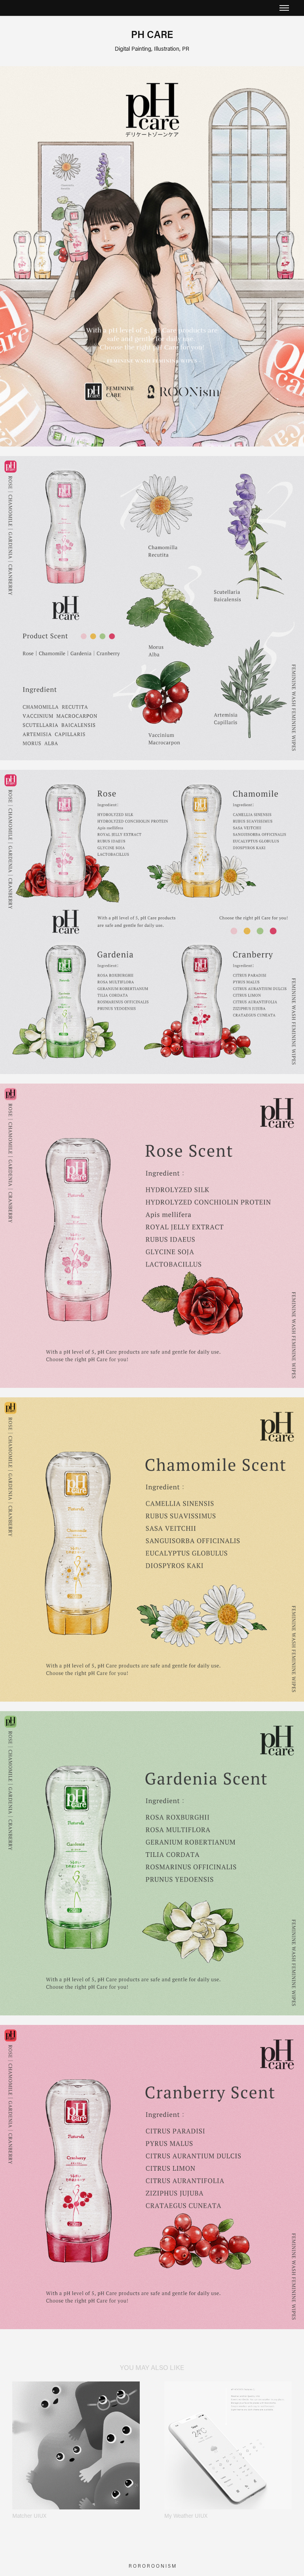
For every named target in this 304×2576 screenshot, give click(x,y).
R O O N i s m (161, 2566)
